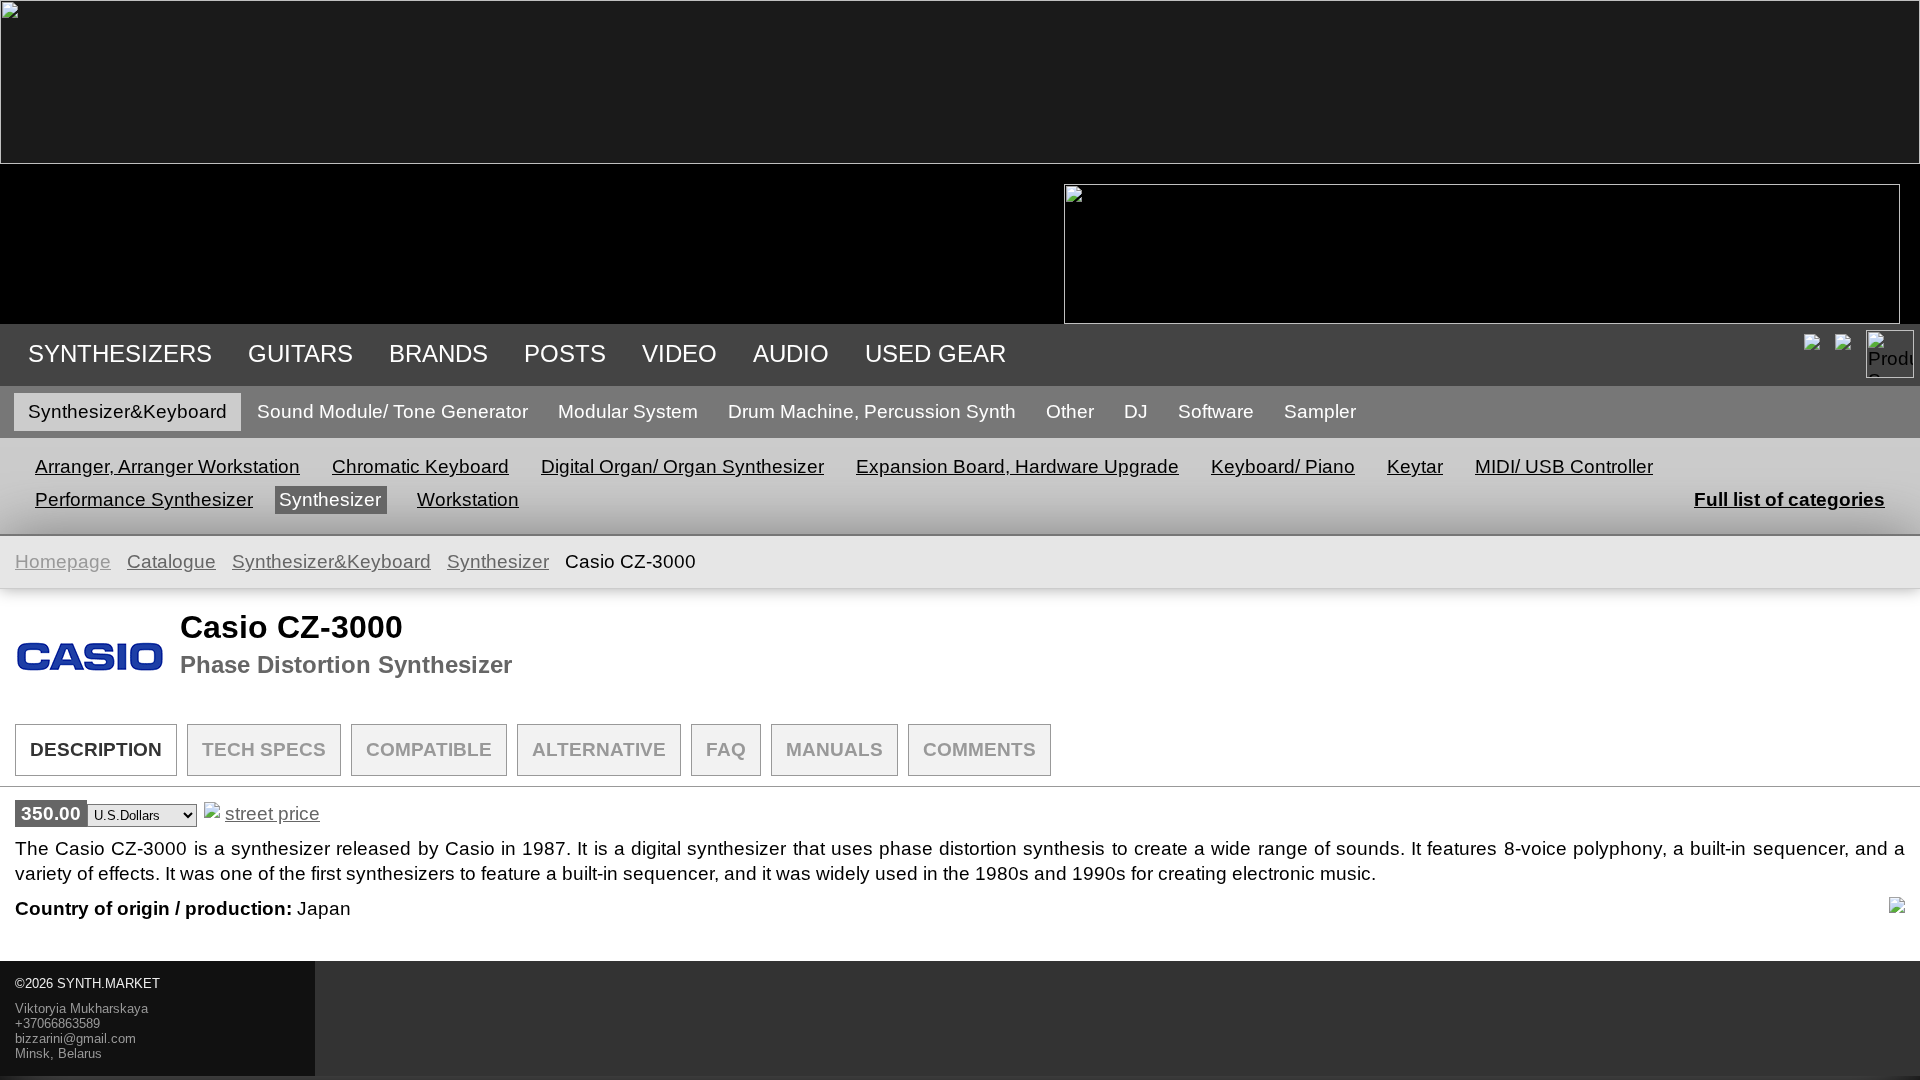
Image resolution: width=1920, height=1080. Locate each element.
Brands (438, 353)
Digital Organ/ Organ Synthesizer (682, 466)
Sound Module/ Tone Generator (392, 411)
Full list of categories (1789, 499)
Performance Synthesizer (144, 499)
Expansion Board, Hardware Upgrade (1017, 466)
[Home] (960, 157)
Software (1216, 411)
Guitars (300, 353)
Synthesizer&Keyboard (127, 411)
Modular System (628, 411)
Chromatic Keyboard (420, 466)
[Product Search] (1890, 354)
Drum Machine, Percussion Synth (872, 411)
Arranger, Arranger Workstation (167, 466)
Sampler (1320, 411)
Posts (565, 353)
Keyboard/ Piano (1283, 466)
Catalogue (171, 561)
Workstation (468, 499)
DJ (1136, 411)
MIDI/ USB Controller (1564, 466)
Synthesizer (330, 499)
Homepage (63, 561)
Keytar (1415, 466)
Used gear (935, 353)
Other (1070, 411)
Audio (791, 353)
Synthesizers (120, 353)
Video (679, 353)
